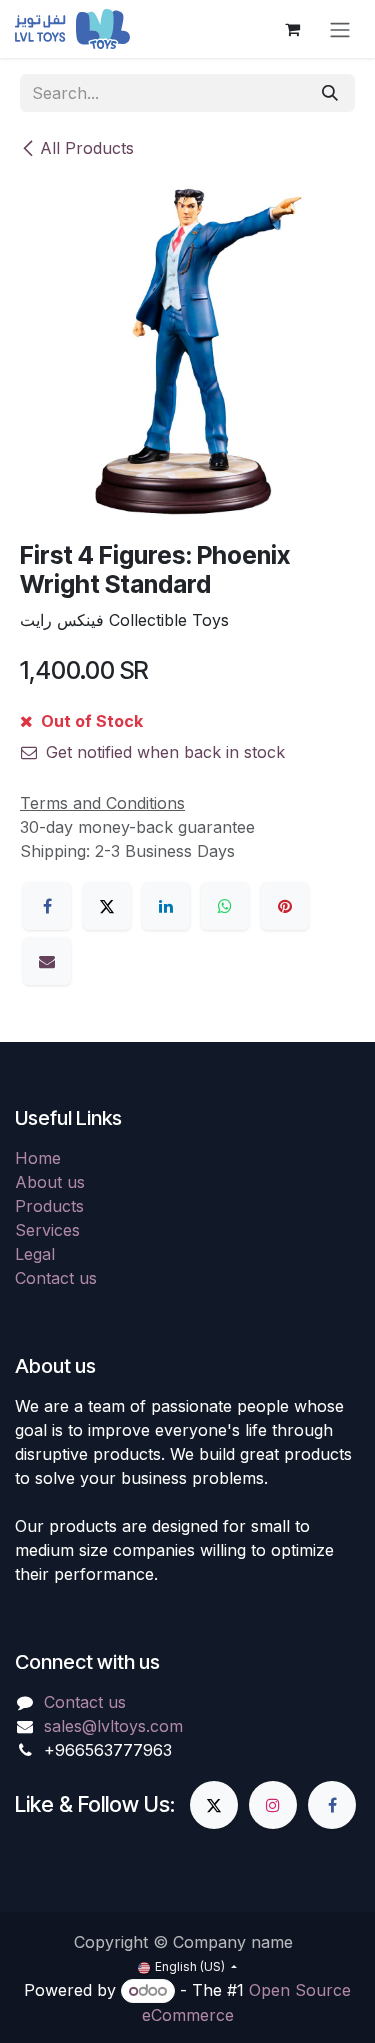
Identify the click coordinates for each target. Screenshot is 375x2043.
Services (47, 1230)
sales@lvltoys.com (113, 1726)
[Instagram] (273, 1805)
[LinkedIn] (166, 906)
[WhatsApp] (225, 906)
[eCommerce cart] (292, 29)
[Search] (330, 93)
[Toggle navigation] (340, 29)
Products (49, 1206)
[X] (107, 906)
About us (50, 1182)
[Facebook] (47, 906)
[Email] (47, 961)
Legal (35, 1254)
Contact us (56, 1278)
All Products (87, 148)
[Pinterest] (285, 906)
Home (38, 1158)
